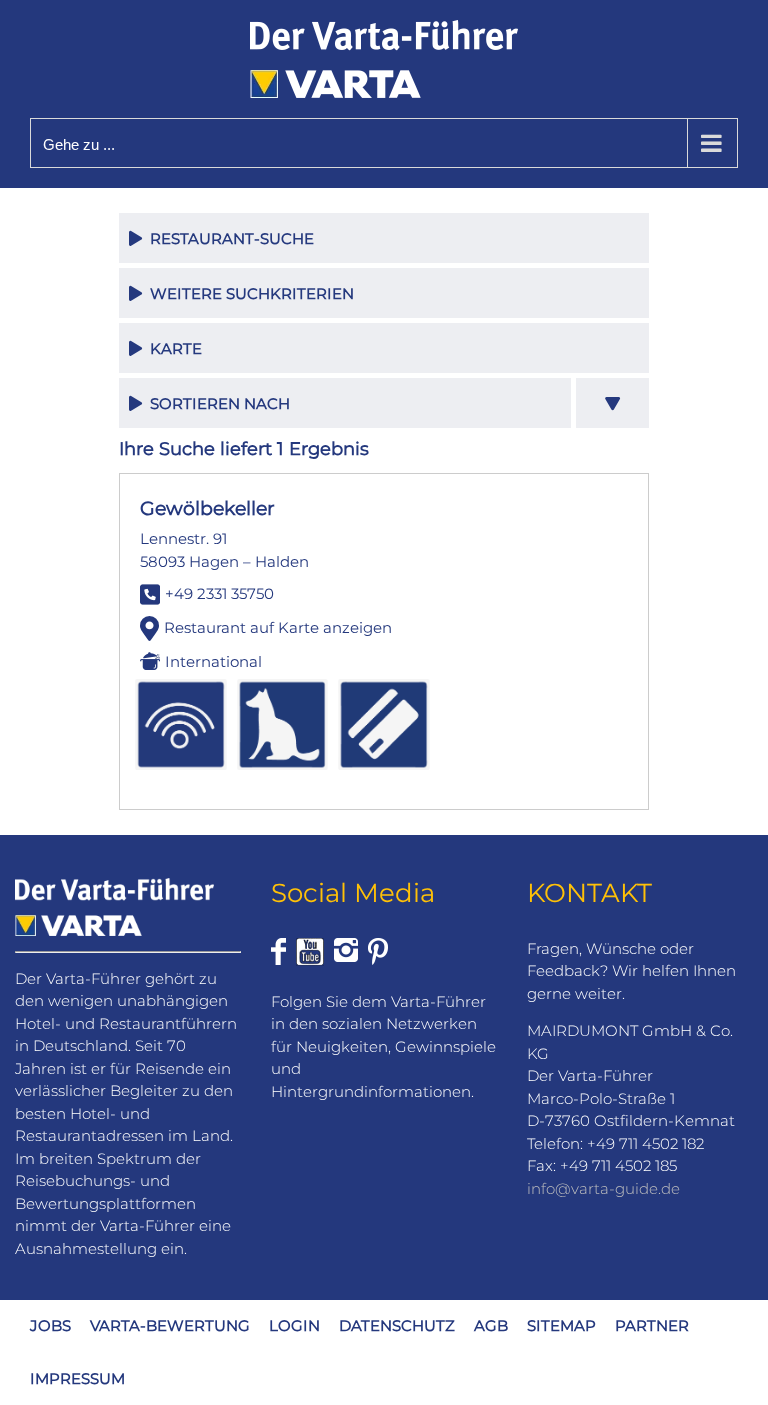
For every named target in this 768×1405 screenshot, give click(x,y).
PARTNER (652, 1325)
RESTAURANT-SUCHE (228, 238)
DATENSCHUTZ (397, 1325)
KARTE (172, 348)
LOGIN (294, 1325)
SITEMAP (561, 1325)
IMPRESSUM (77, 1378)
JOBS (50, 1325)
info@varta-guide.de (603, 1188)
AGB (491, 1325)
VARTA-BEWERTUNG (170, 1325)
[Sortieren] (612, 403)
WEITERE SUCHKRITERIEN (248, 293)
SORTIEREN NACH (216, 403)
